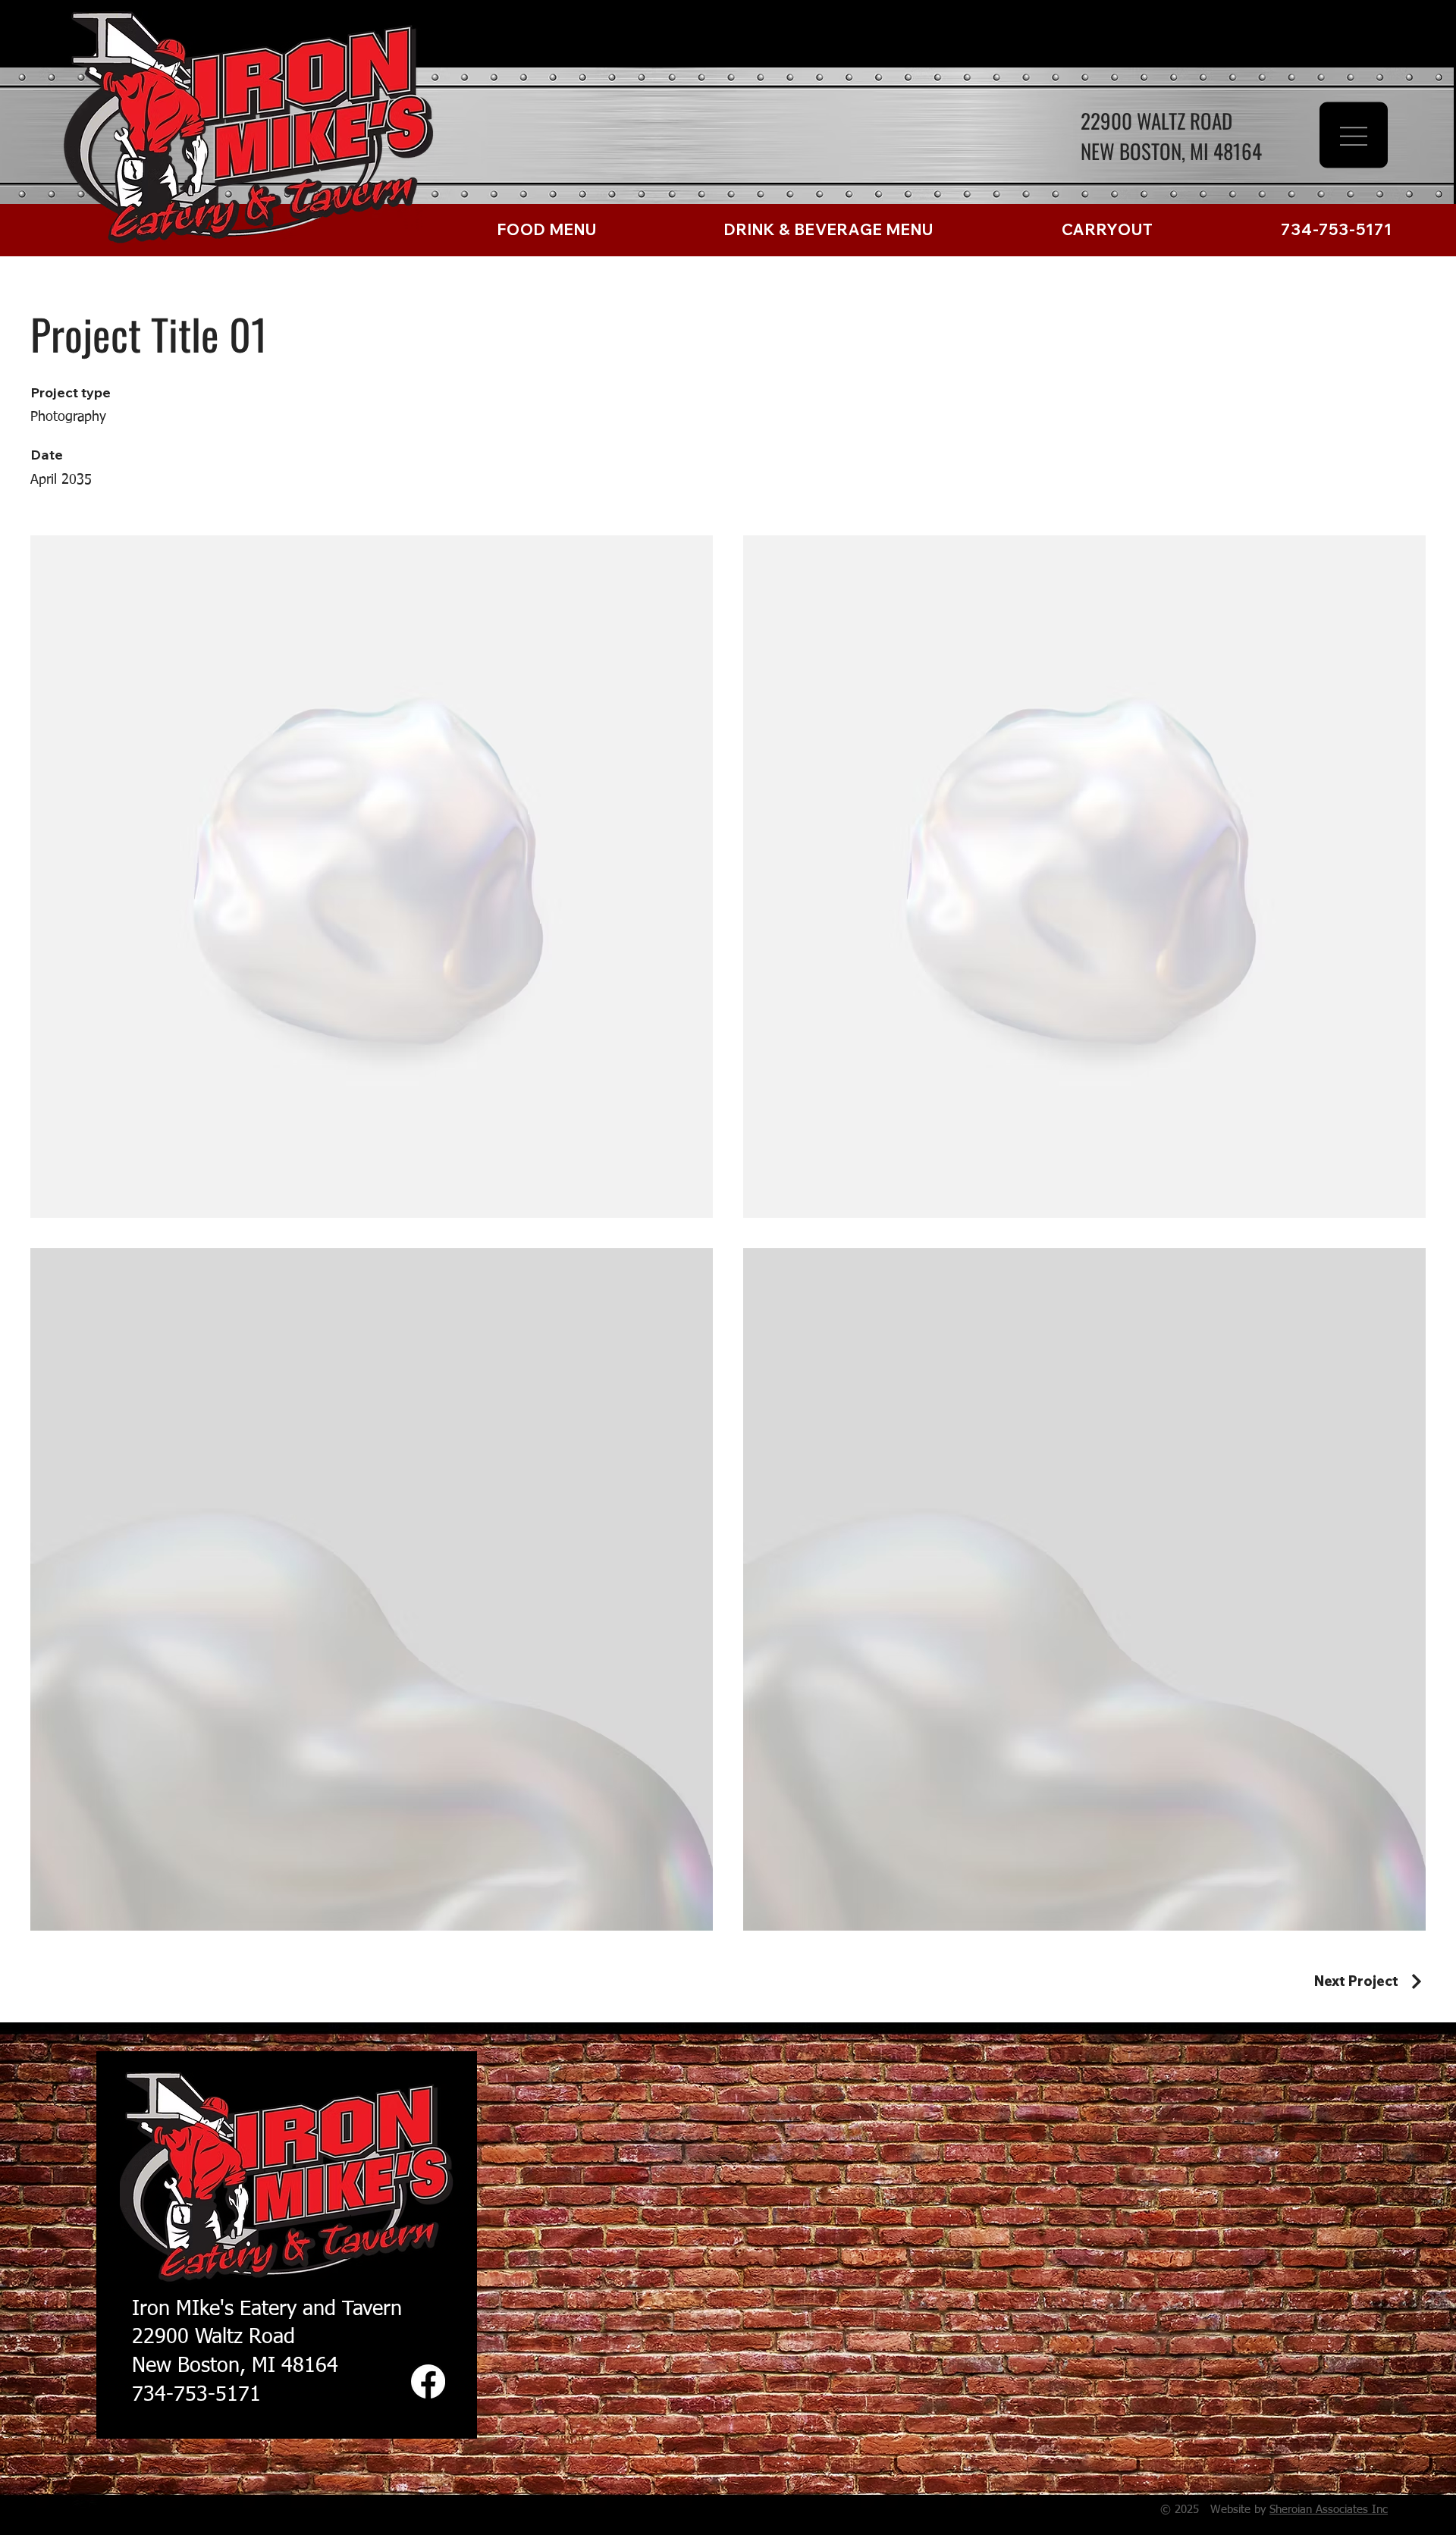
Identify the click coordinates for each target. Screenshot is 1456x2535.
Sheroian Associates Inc (1329, 2510)
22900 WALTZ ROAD (1156, 121)
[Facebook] (428, 2381)
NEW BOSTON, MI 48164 (1171, 151)
